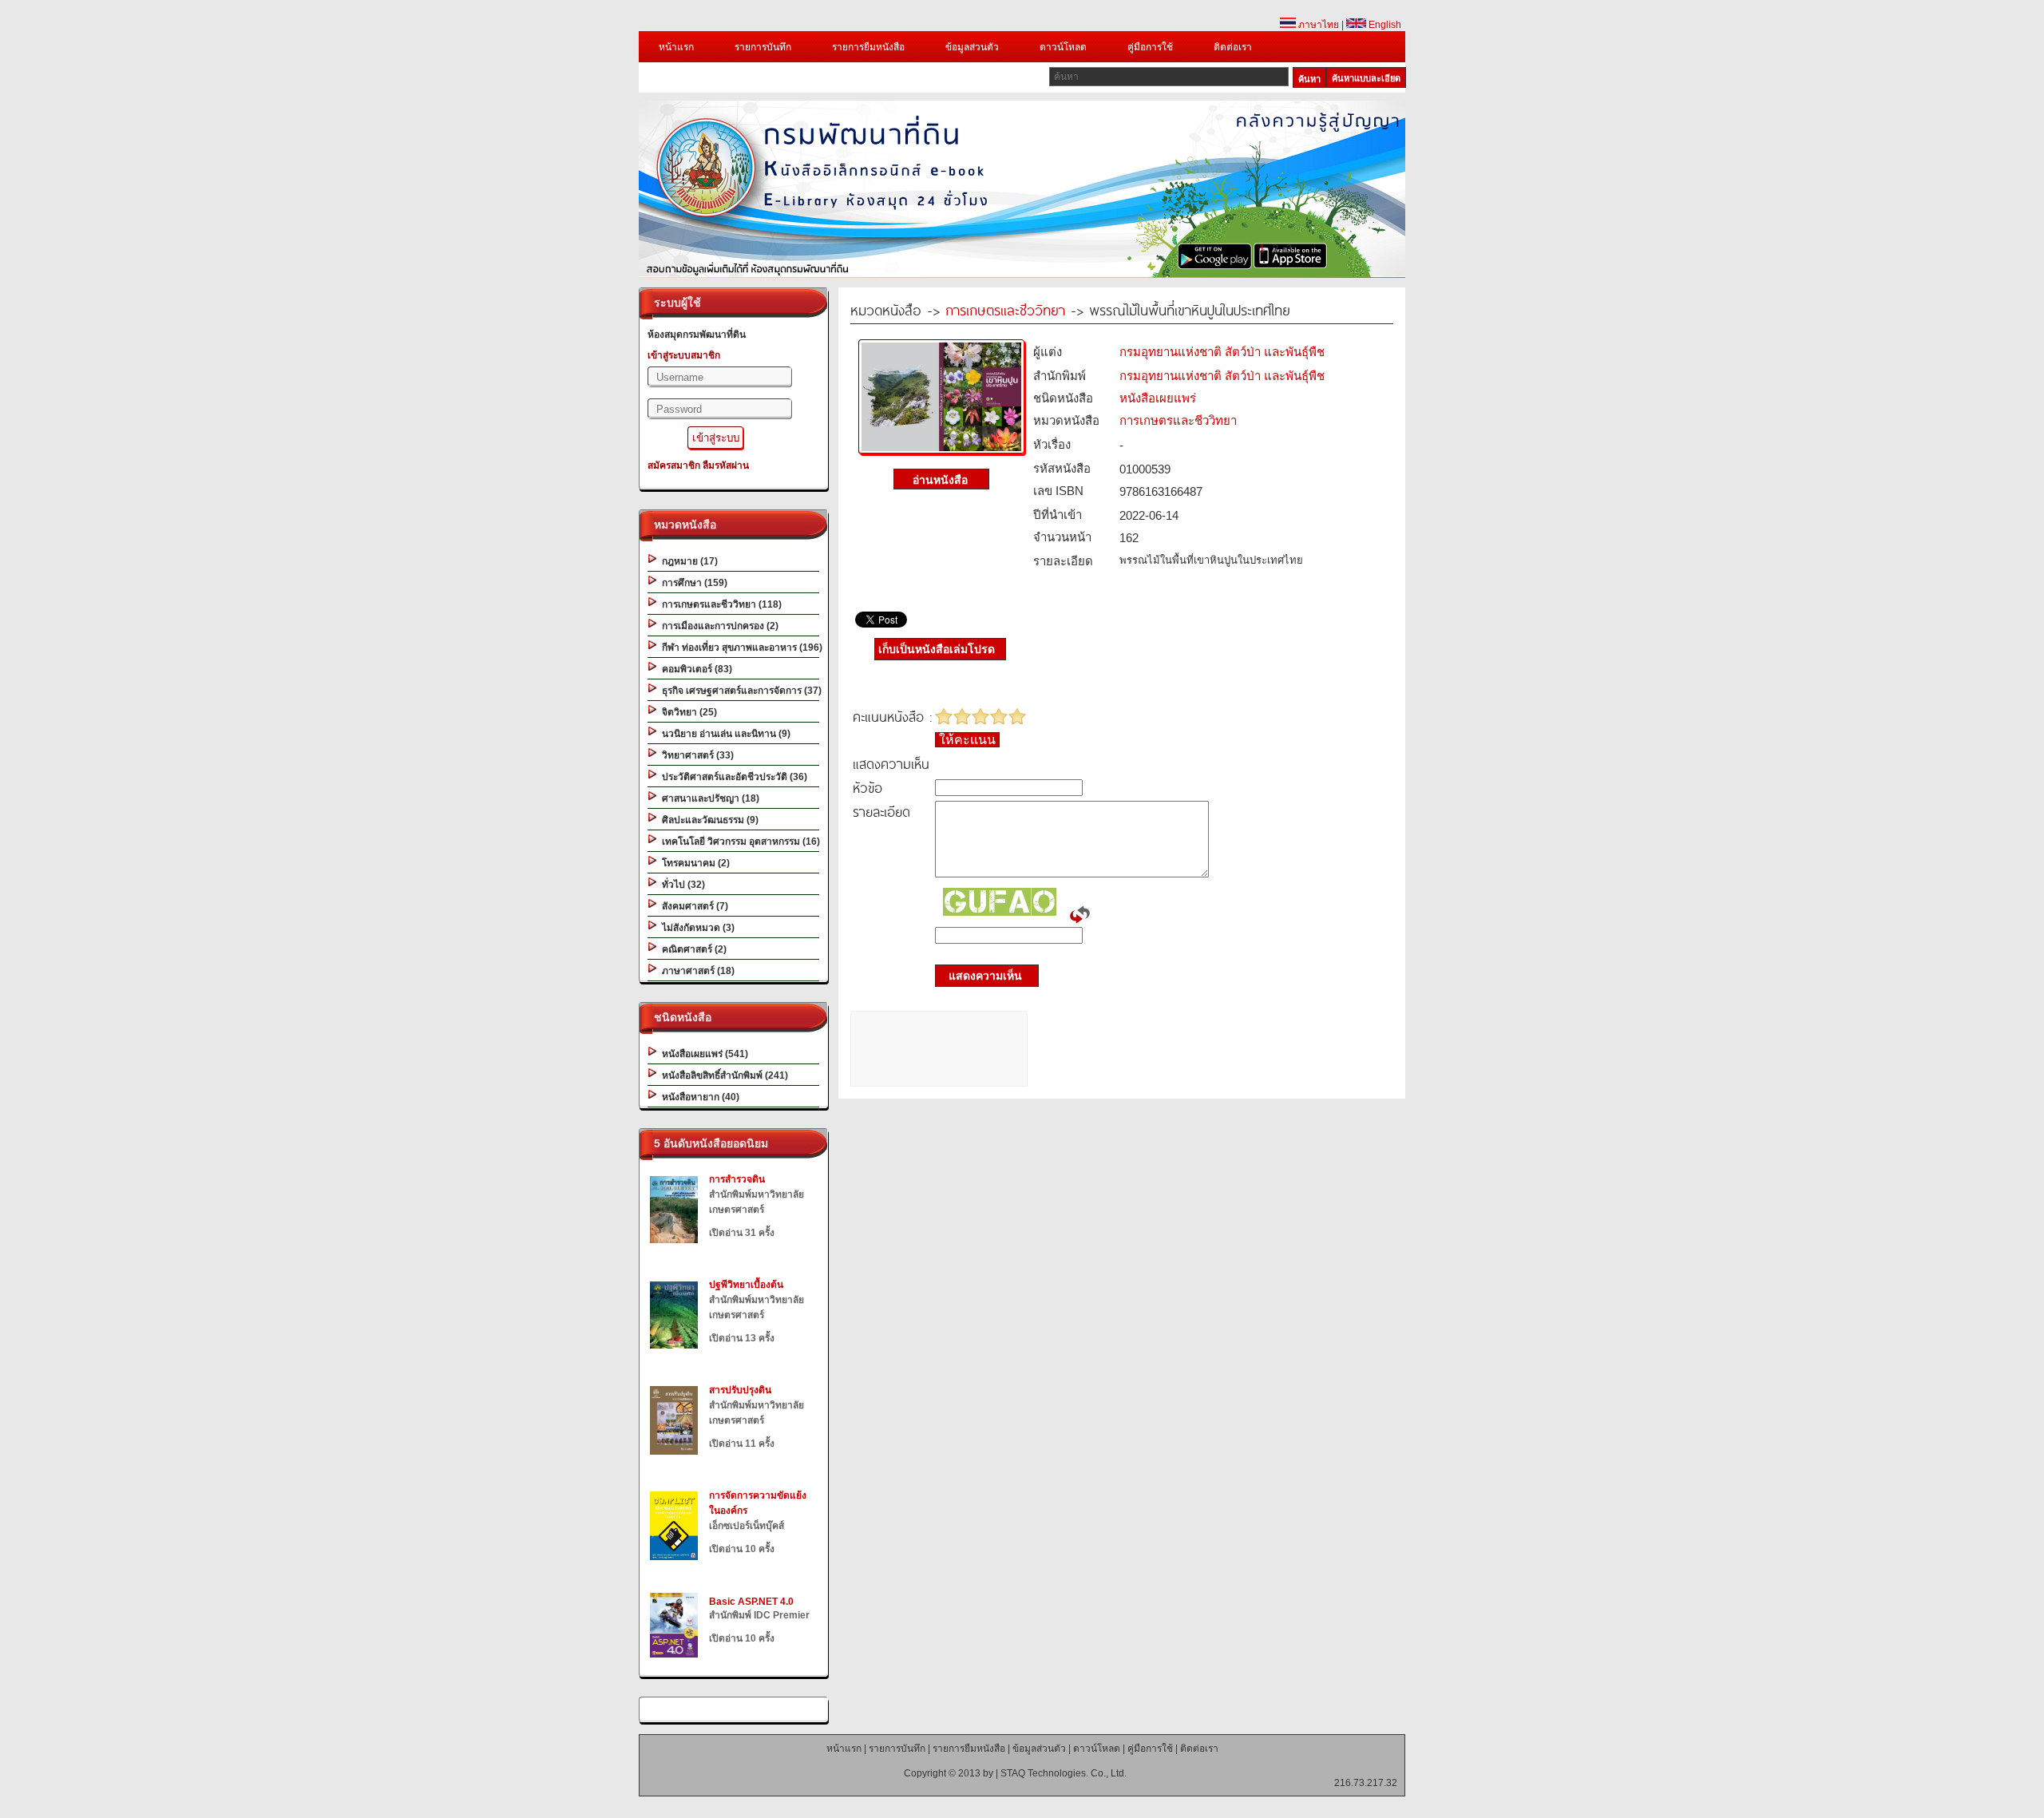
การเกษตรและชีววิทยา (1005, 309)
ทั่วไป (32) (681, 885)
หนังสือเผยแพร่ (1158, 398)
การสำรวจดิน (737, 1179)
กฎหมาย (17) (687, 561)
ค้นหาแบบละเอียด (1366, 78)
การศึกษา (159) (692, 583)
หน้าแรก (676, 47)
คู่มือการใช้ (1150, 47)
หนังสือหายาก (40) (698, 1097)
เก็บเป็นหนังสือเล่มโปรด (937, 649)
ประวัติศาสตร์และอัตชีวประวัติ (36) (732, 777)
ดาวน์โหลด (1063, 47)
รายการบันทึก (763, 47)
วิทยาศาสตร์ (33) (695, 755)
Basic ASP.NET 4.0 (751, 1602)
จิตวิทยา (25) (687, 712)
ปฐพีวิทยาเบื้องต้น (746, 1285)
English (1384, 25)
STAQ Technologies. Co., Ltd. (1064, 1773)
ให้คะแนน (967, 740)
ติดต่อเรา (1233, 47)
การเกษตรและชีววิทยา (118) (719, 604)
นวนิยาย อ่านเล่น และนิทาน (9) (724, 734)
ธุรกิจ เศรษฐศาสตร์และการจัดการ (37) (739, 691)
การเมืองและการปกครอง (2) (718, 626)
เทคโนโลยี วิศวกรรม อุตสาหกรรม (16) (739, 842)
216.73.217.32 (1366, 1783)
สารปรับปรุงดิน (740, 1390)
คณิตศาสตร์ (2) (692, 949)
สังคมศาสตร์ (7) (693, 906)
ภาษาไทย (1317, 25)
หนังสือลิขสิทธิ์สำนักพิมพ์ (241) (723, 1075)
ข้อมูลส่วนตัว (972, 47)
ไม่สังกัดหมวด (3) (696, 928)
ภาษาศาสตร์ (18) (696, 971)
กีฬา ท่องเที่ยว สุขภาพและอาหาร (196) (740, 648)
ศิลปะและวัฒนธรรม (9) (708, 820)
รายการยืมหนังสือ (868, 47)
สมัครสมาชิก (674, 465)
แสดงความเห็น (980, 976)
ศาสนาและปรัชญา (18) (708, 798)
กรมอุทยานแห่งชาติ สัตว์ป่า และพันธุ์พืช (1222, 352)
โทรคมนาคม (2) (693, 863)
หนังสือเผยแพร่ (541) (703, 1054)
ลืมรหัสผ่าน (726, 465)
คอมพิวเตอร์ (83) (695, 669)
